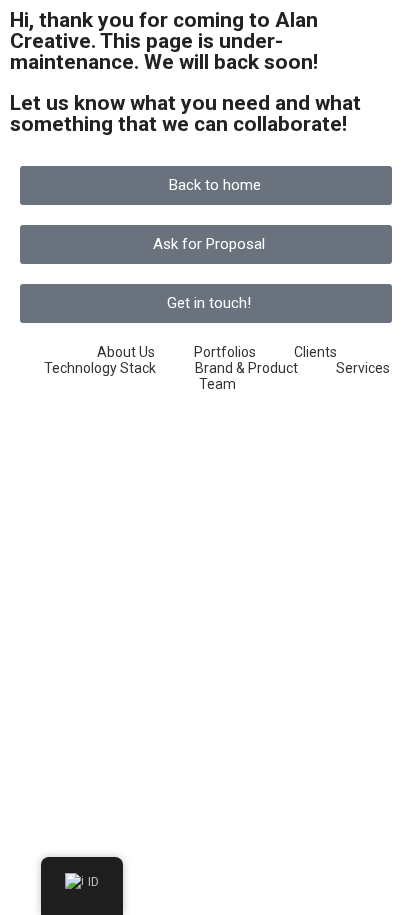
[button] (206, 185)
